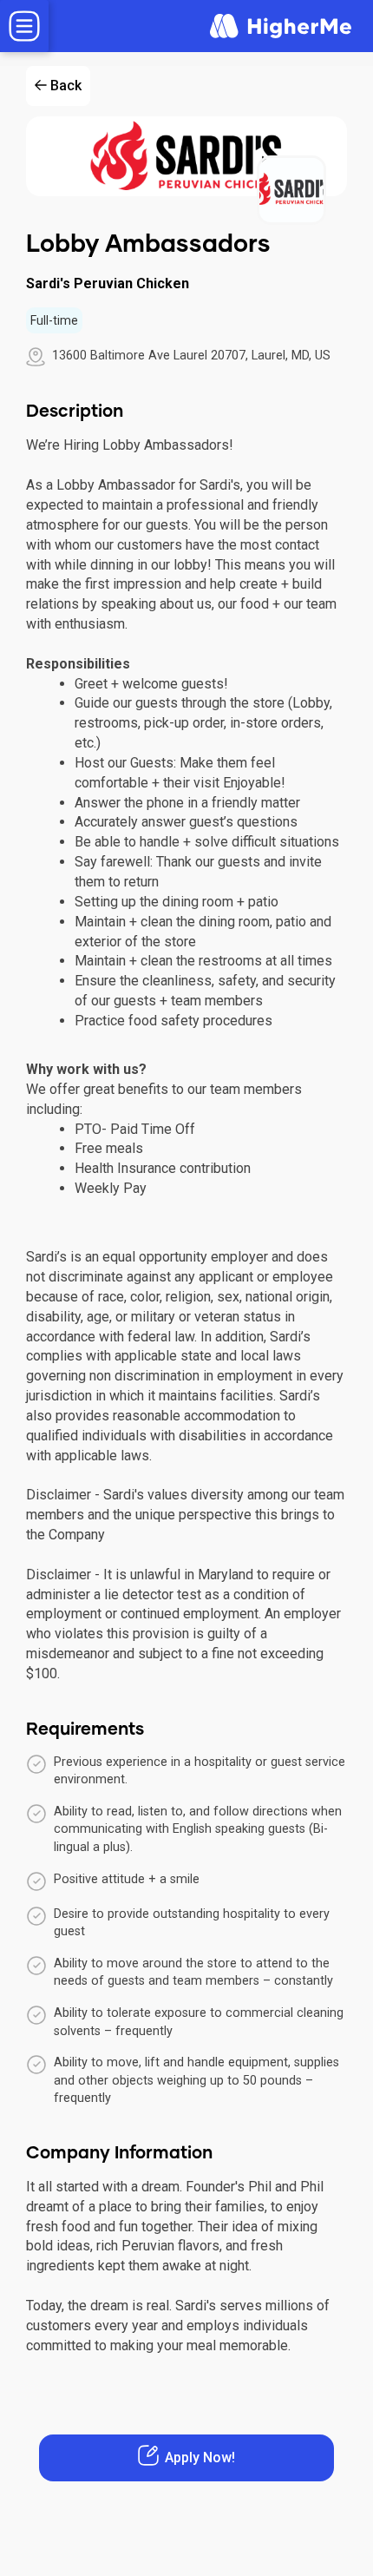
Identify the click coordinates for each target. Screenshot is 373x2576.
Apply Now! (200, 2457)
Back (66, 86)
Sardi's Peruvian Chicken (108, 283)
